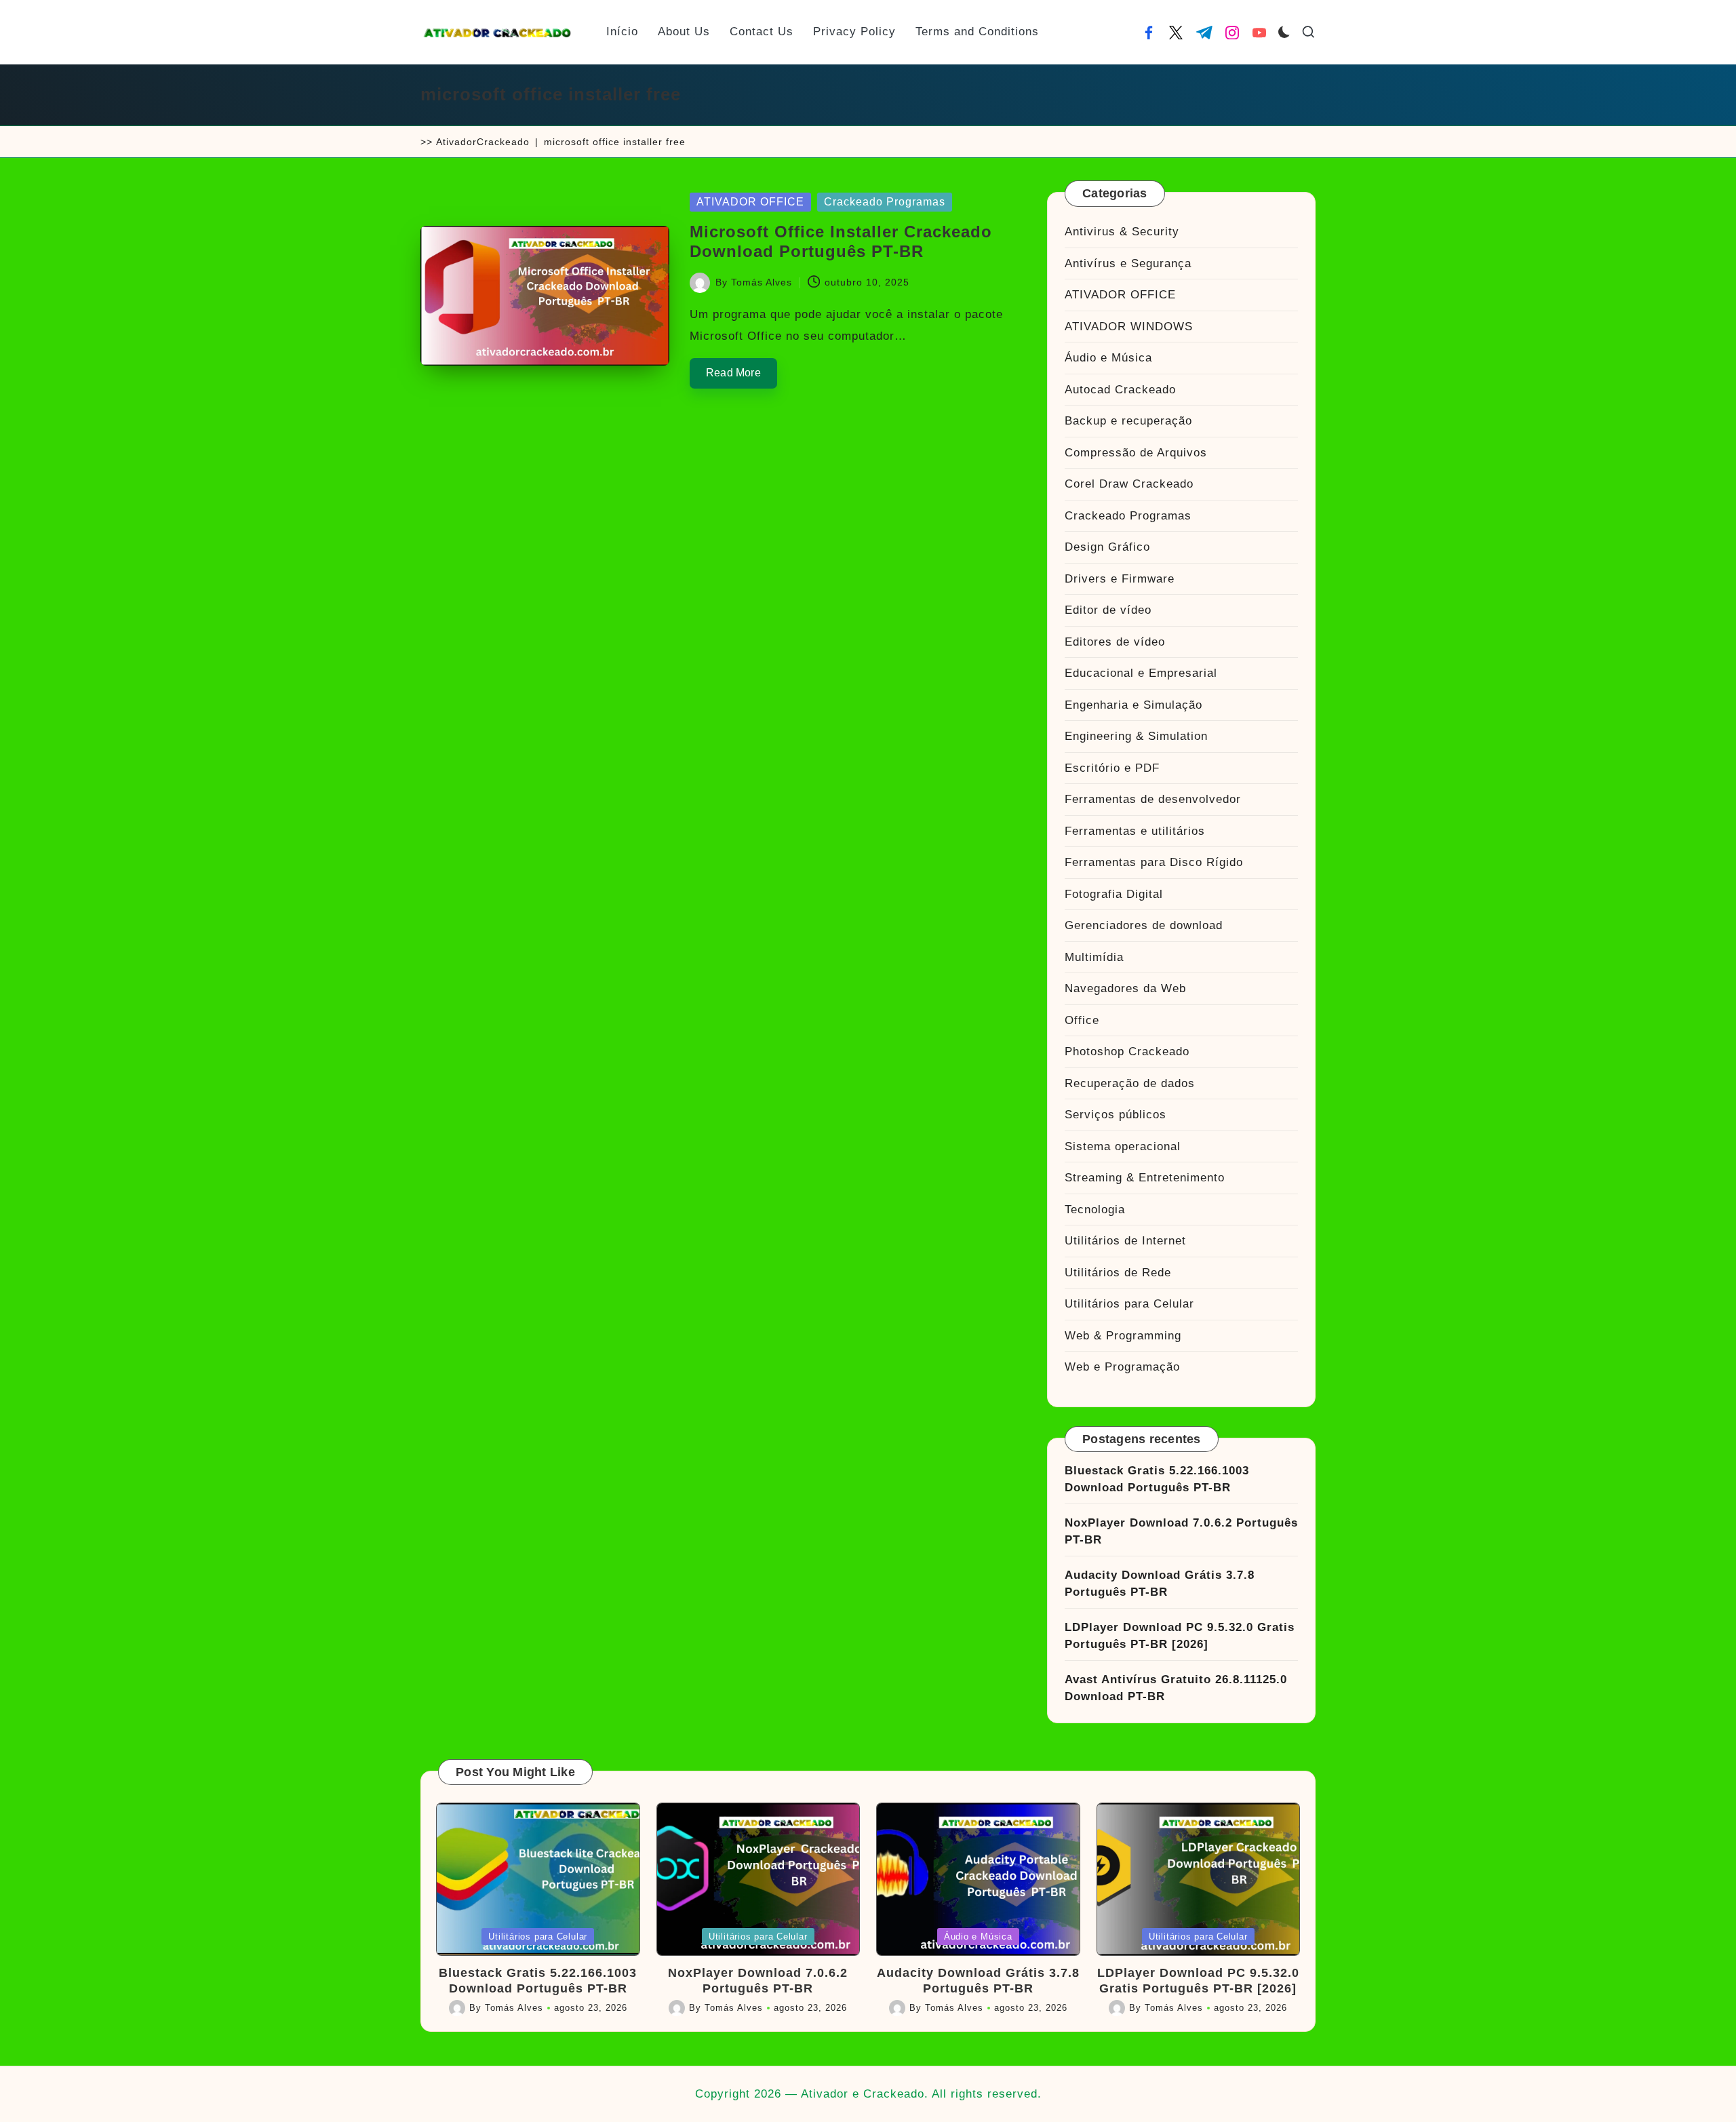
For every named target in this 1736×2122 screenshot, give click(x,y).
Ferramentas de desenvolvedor (1153, 799)
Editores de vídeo (1115, 642)
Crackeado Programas (885, 202)
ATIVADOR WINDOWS (1129, 327)
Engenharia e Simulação (1133, 705)
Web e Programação (1122, 1367)
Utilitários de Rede (1118, 1273)
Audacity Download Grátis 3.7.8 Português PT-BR (1160, 1584)
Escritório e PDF (1112, 768)
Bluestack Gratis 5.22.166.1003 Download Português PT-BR (1157, 1479)
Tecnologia (1095, 1210)
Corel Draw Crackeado (1129, 484)
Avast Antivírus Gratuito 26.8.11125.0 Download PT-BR (1176, 1688)
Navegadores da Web (1125, 988)
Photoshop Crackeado (1127, 1052)
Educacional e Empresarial (1141, 673)
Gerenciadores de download (1144, 925)
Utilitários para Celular (1129, 1304)
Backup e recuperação (1128, 421)
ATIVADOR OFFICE (750, 202)
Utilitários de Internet (1125, 1241)
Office (1082, 1020)
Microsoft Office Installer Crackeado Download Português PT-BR (841, 241)
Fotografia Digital (1114, 894)
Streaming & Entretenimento (1145, 1178)
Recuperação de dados (1130, 1083)
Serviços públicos (1116, 1115)
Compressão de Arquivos (1136, 453)
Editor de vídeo (1108, 610)
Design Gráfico (1107, 547)
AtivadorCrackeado (483, 142)
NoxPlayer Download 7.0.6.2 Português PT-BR (1181, 1532)
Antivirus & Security (1122, 232)
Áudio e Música (1108, 358)
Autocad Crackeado (1120, 390)
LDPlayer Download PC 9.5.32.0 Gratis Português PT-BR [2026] (1180, 1636)
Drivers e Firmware (1120, 579)
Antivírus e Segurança (1128, 263)
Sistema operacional (1123, 1146)
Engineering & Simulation (1136, 736)
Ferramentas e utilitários (1135, 831)
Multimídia (1094, 957)
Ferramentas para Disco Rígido (1154, 862)
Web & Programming (1123, 1336)
